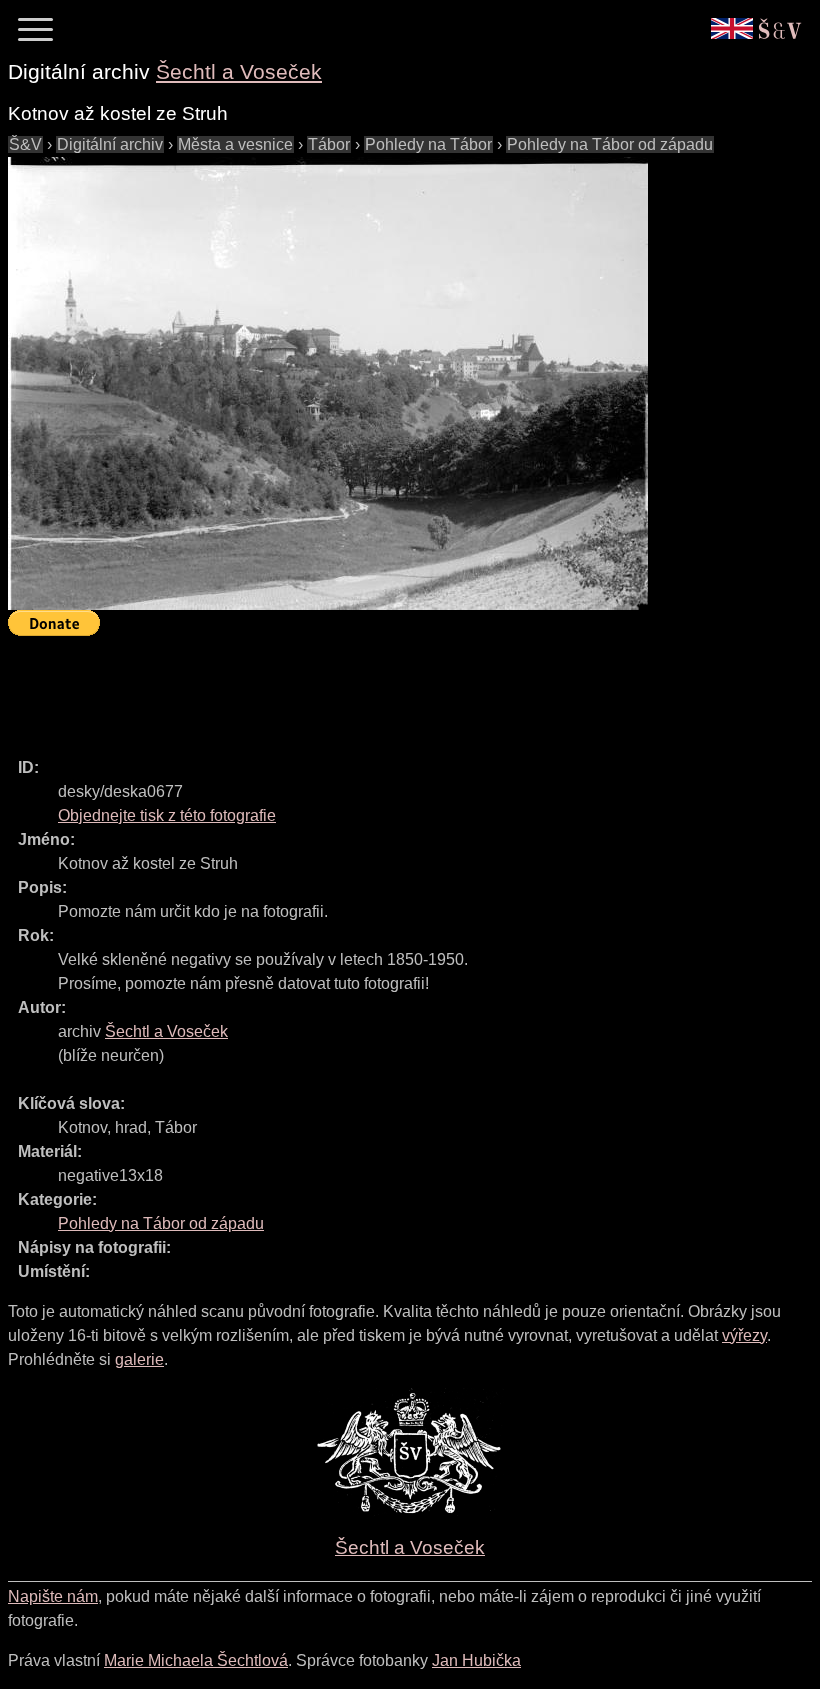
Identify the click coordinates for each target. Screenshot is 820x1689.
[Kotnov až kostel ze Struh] (328, 383)
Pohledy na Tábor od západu (610, 144)
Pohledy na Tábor (428, 144)
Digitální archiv (110, 144)
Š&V (25, 144)
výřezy (744, 1335)
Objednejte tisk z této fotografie (167, 815)
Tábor (329, 144)
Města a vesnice (235, 144)
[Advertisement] (372, 688)
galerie (139, 1359)
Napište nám (53, 1596)
